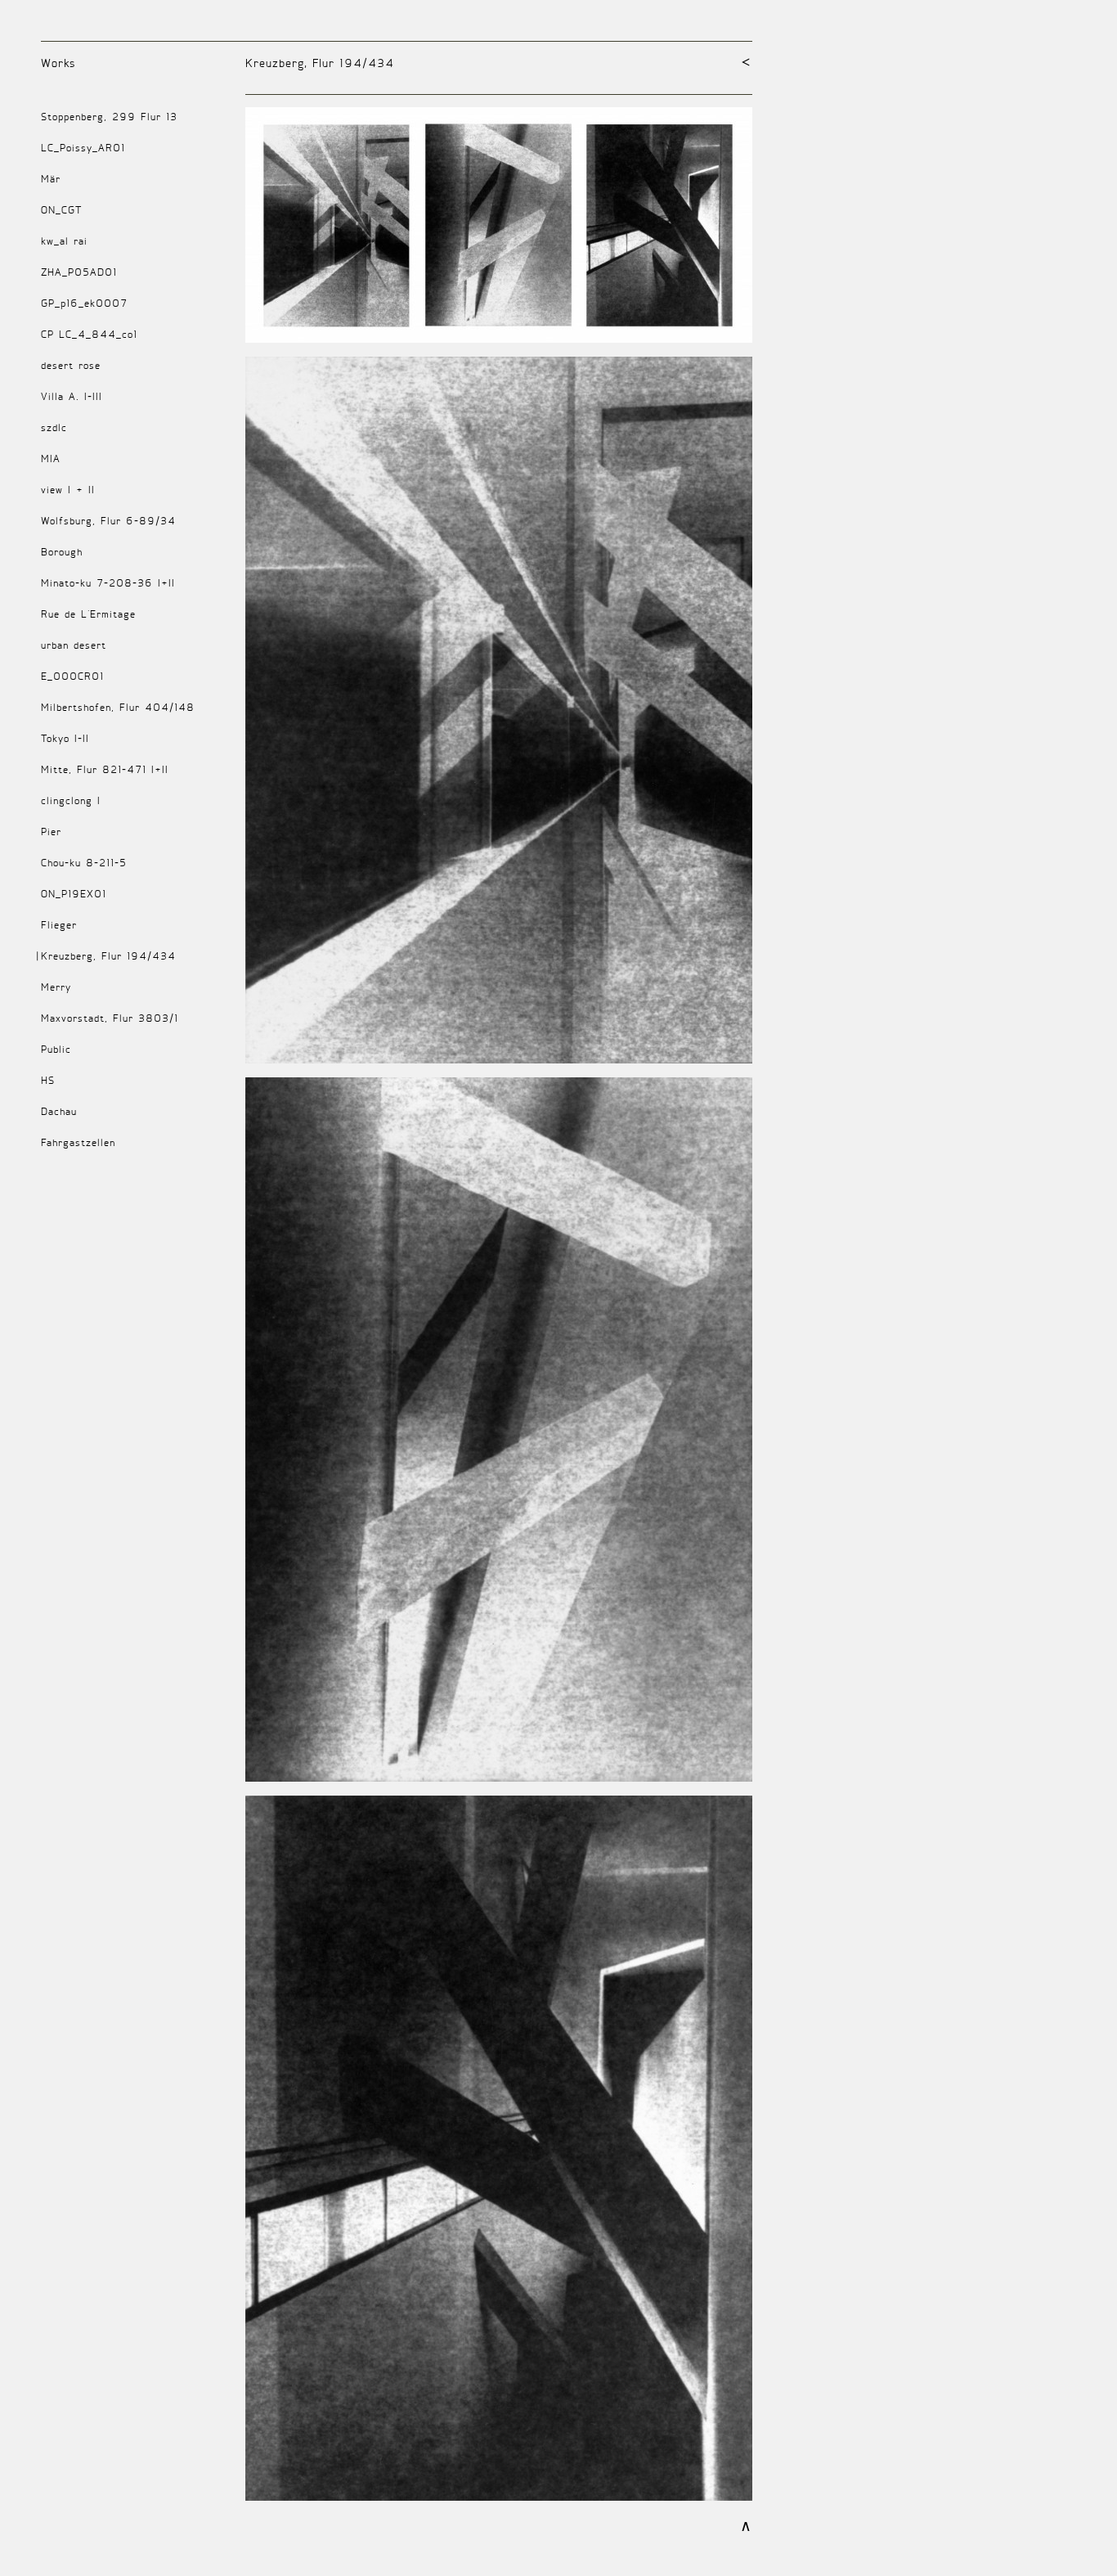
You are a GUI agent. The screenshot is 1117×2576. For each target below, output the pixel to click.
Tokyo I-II (65, 738)
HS (48, 1080)
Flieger (59, 925)
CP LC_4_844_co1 (89, 334)
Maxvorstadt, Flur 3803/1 (110, 1018)
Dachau (59, 1111)
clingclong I (71, 800)
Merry (56, 987)
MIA (51, 459)
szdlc (54, 427)
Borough (62, 552)
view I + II (68, 490)
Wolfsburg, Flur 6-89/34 (108, 521)
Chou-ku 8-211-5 (84, 863)
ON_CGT (61, 210)
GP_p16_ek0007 (84, 303)
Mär (51, 179)
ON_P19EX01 (74, 894)
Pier (51, 832)
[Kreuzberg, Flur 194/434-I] (499, 717)
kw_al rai (64, 241)
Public (56, 1049)
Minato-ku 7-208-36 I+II (108, 583)
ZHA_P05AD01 (79, 272)
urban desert (74, 645)
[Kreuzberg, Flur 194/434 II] (499, 1436)
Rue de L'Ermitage (88, 614)
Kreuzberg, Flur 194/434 (108, 956)
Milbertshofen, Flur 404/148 (118, 707)
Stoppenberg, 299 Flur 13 (109, 117)
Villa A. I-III (72, 396)
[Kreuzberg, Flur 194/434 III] (499, 2155)
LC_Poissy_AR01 (83, 148)
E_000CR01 (72, 676)
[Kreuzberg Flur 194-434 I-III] (499, 232)
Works (58, 63)
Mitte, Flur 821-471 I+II (105, 769)
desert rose (71, 365)
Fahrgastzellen (78, 1142)
